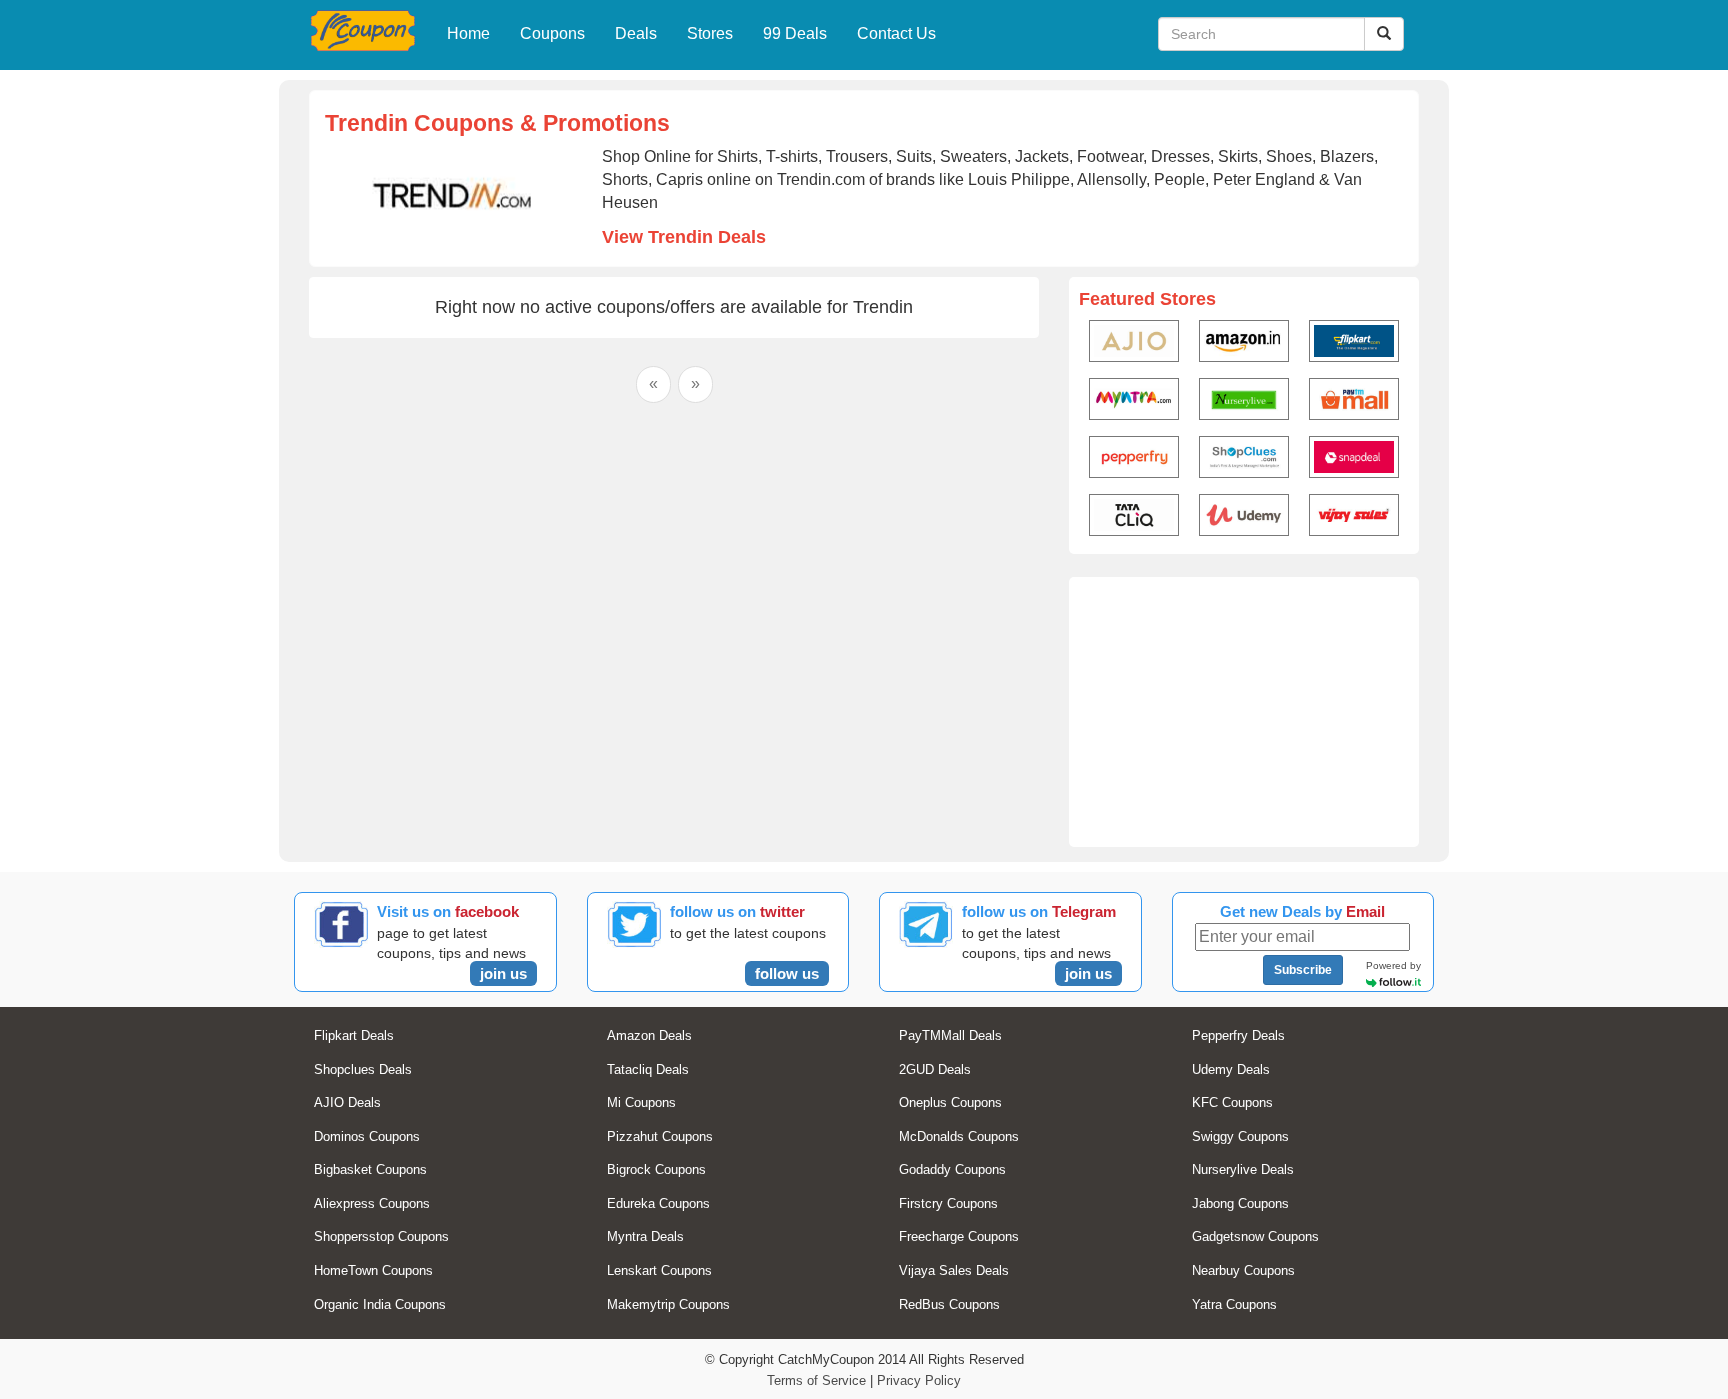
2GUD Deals (935, 1069)
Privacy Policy (919, 1380)
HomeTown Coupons (373, 1270)
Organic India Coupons (380, 1304)
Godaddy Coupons (952, 1169)
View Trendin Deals (684, 237)
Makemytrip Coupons (668, 1304)
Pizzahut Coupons (660, 1136)
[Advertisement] (1244, 712)
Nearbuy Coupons (1243, 1270)
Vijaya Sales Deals (954, 1270)
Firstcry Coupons (948, 1203)
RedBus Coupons (949, 1304)
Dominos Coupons (367, 1136)
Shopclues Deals (363, 1069)
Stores (710, 33)
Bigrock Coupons (656, 1169)
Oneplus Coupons (950, 1102)
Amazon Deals (649, 1035)
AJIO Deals (347, 1102)
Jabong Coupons (1240, 1203)
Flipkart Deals (354, 1035)
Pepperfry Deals (1238, 1035)
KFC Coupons (1232, 1102)
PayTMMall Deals (950, 1035)
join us (503, 973)
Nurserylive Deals (1243, 1169)
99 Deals (795, 33)
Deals (636, 33)
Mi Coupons (641, 1102)
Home (468, 33)
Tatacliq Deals (648, 1069)
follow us (787, 973)
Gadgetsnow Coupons (1255, 1236)
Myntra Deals (645, 1236)
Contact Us (896, 33)
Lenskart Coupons (659, 1270)
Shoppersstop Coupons (381, 1236)
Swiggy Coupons (1240, 1136)
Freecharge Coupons (959, 1236)
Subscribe (1303, 970)
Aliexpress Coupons (372, 1203)
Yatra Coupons (1234, 1304)
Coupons (552, 33)
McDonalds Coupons (959, 1136)
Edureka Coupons (658, 1203)
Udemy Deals (1231, 1069)
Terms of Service (816, 1380)
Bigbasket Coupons (370, 1169)
